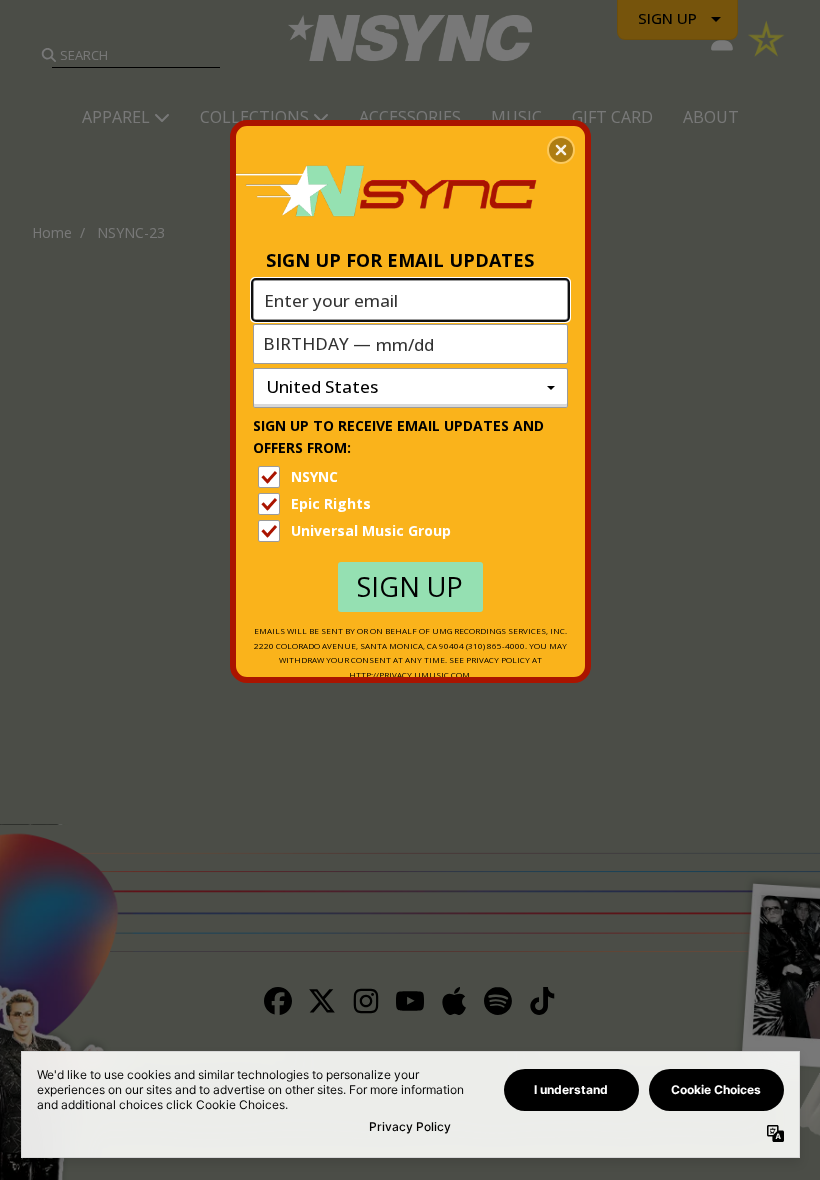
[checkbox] (413, 477)
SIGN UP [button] (410, 586)
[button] (561, 150)
